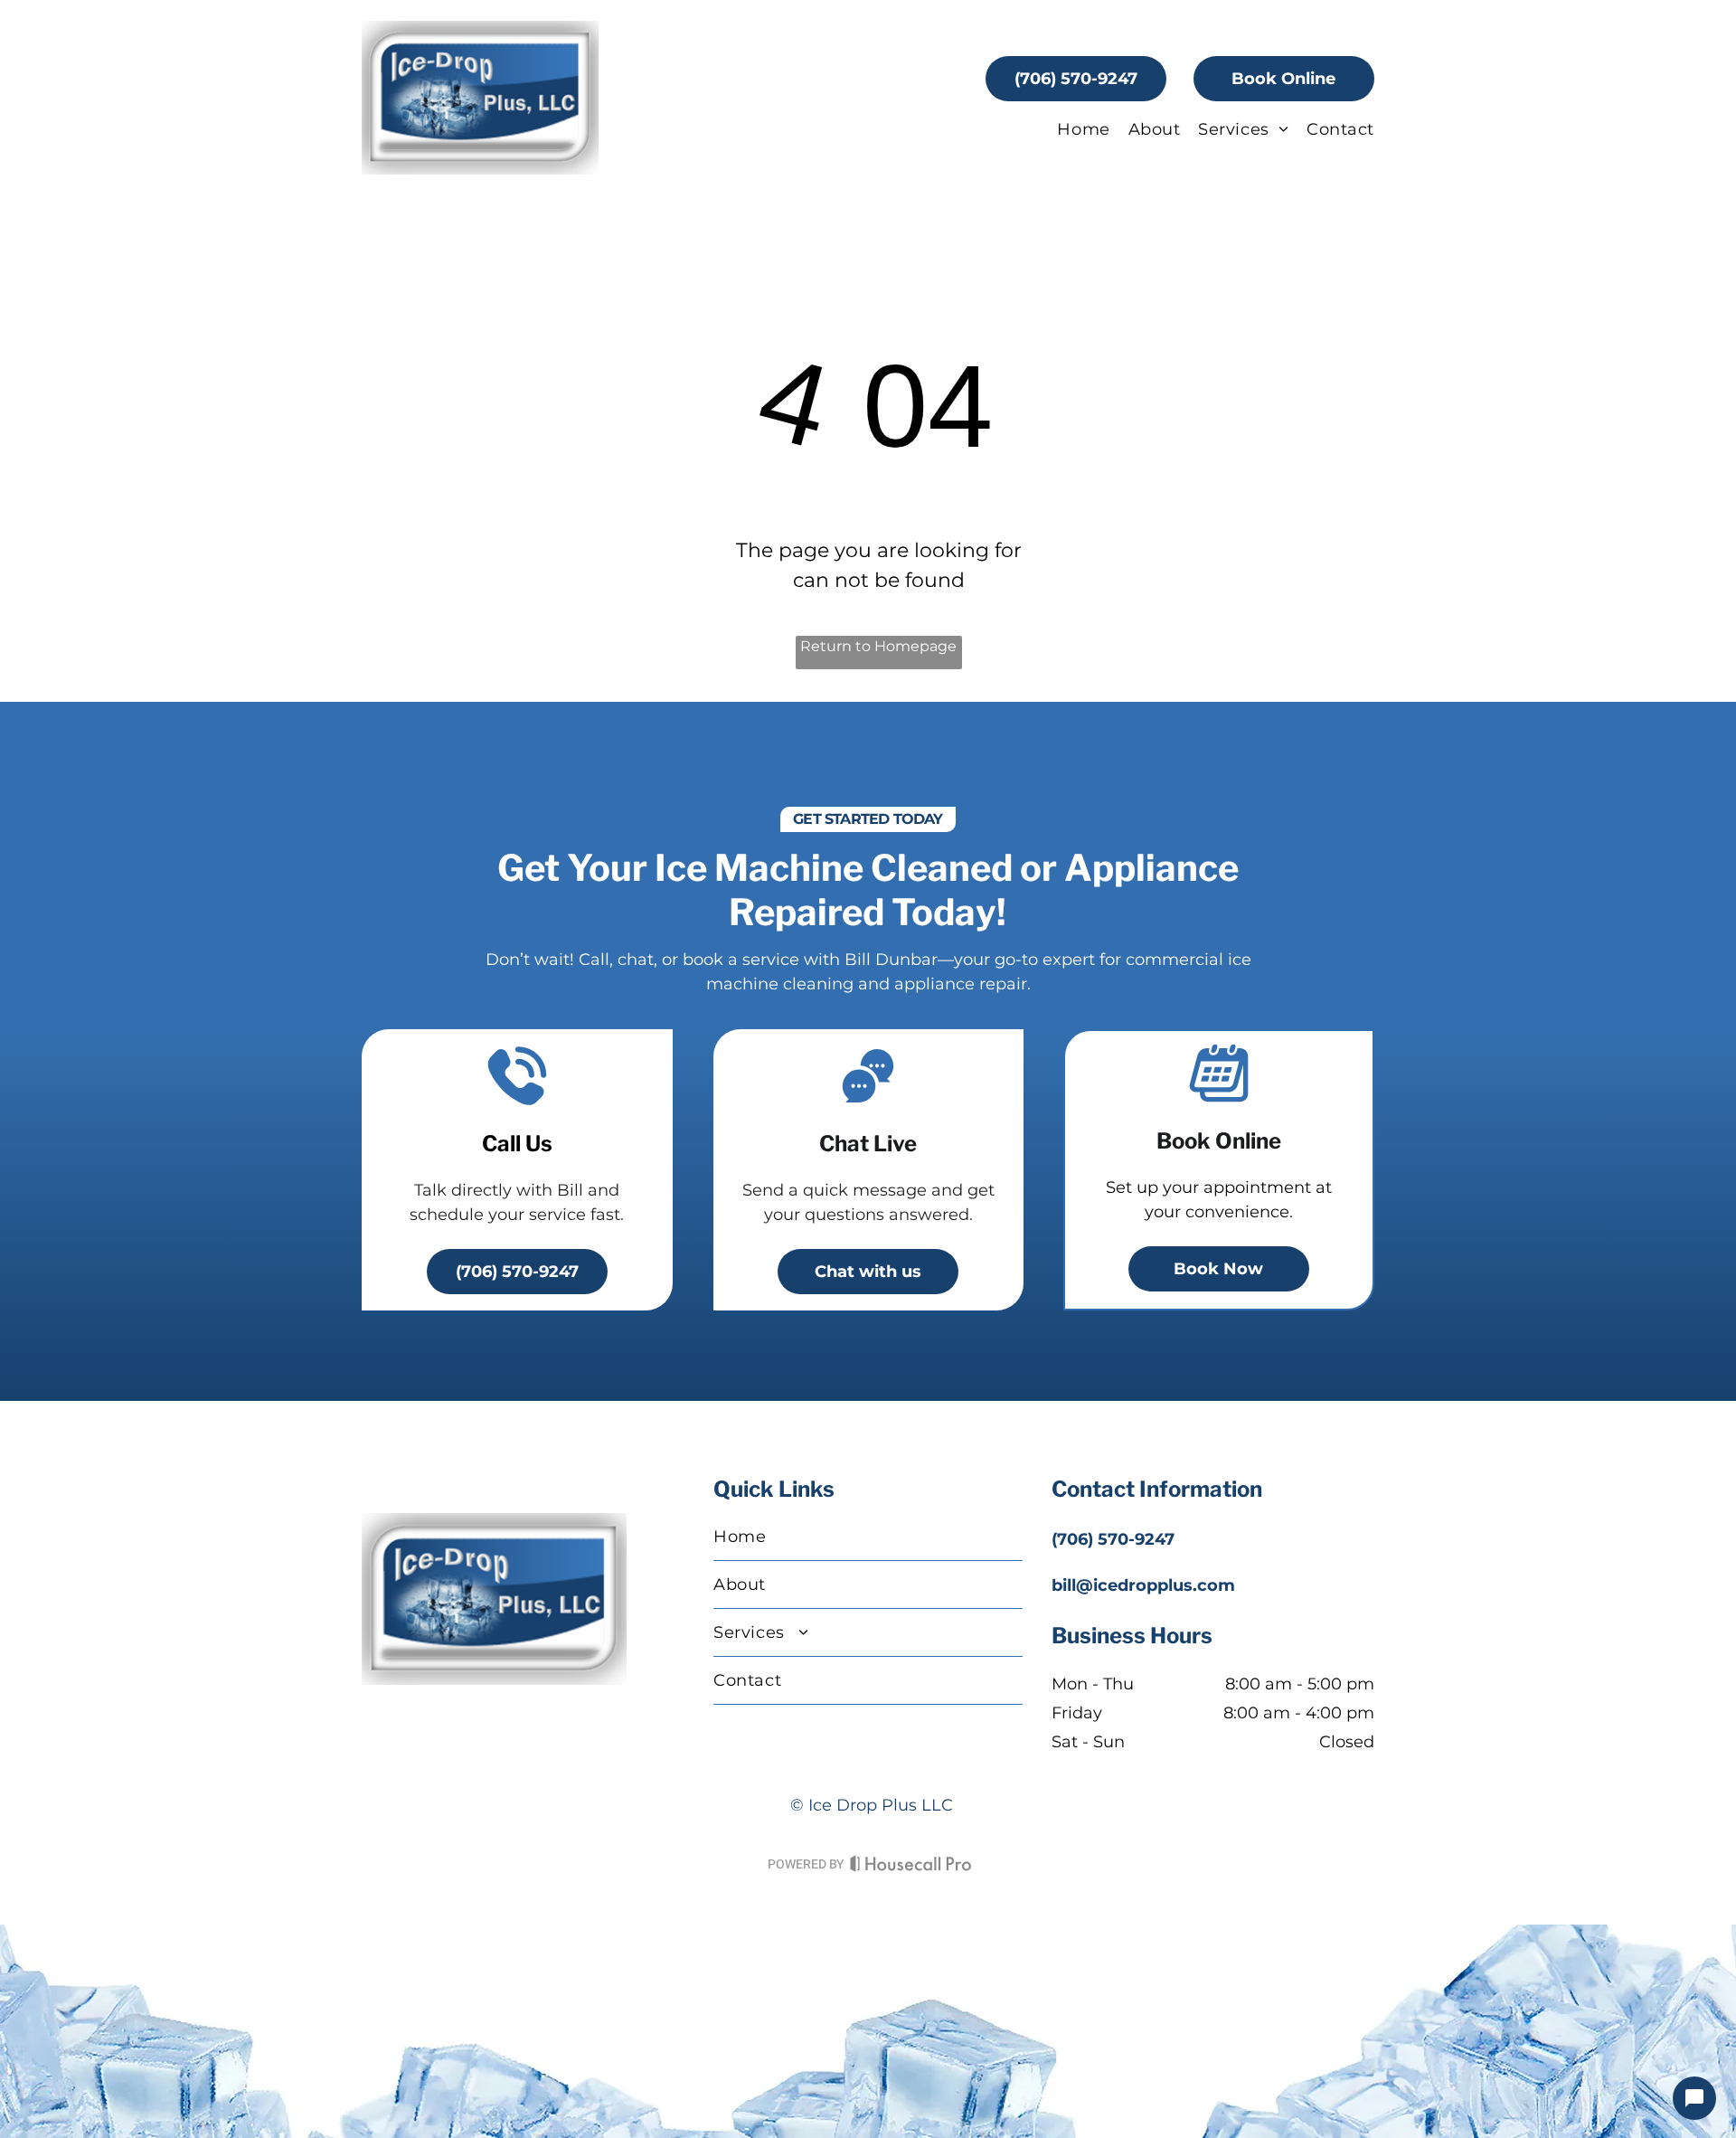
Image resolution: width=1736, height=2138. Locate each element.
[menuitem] (1074, 129)
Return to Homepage (878, 646)
